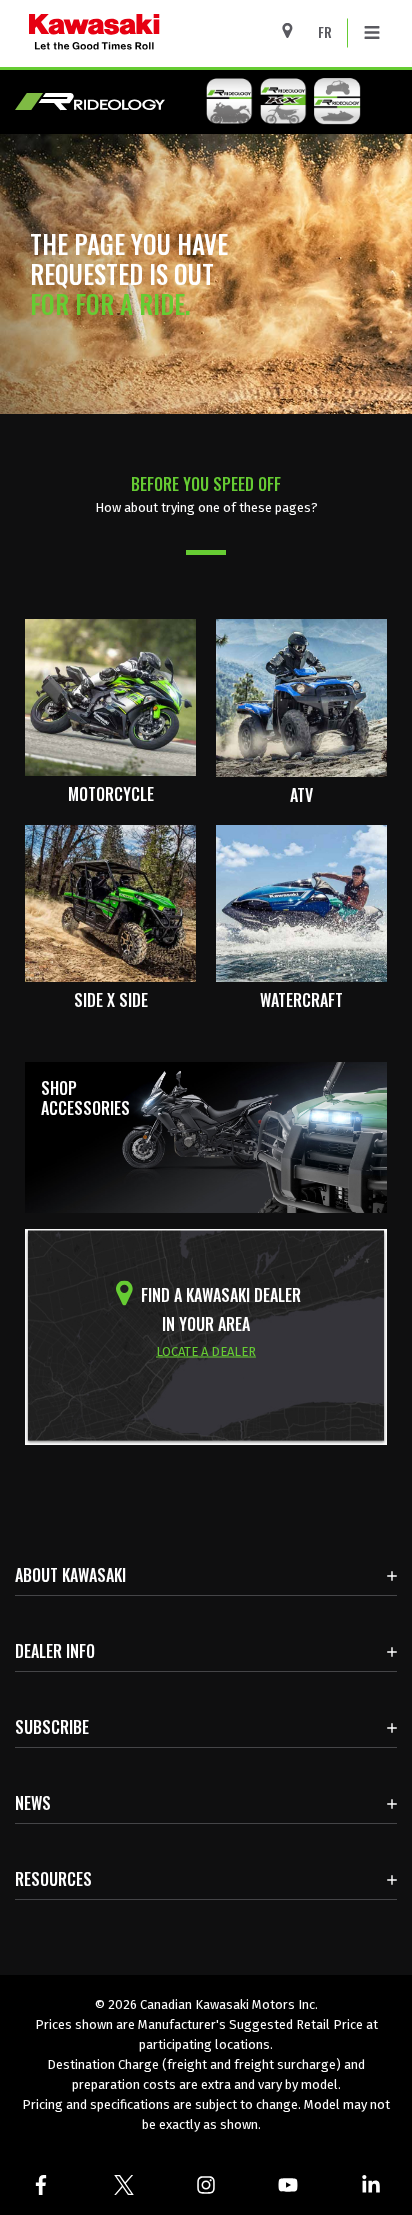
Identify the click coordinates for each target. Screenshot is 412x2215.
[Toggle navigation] (372, 33)
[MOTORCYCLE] (110, 696)
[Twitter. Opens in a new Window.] (123, 2185)
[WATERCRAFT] (301, 902)
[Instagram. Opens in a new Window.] (206, 2185)
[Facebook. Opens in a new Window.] (41, 2185)
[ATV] (301, 696)
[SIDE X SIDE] (110, 902)
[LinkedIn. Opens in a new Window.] (371, 2185)
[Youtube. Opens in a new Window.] (288, 2185)
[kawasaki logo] (164, 33)
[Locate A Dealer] (294, 30)
